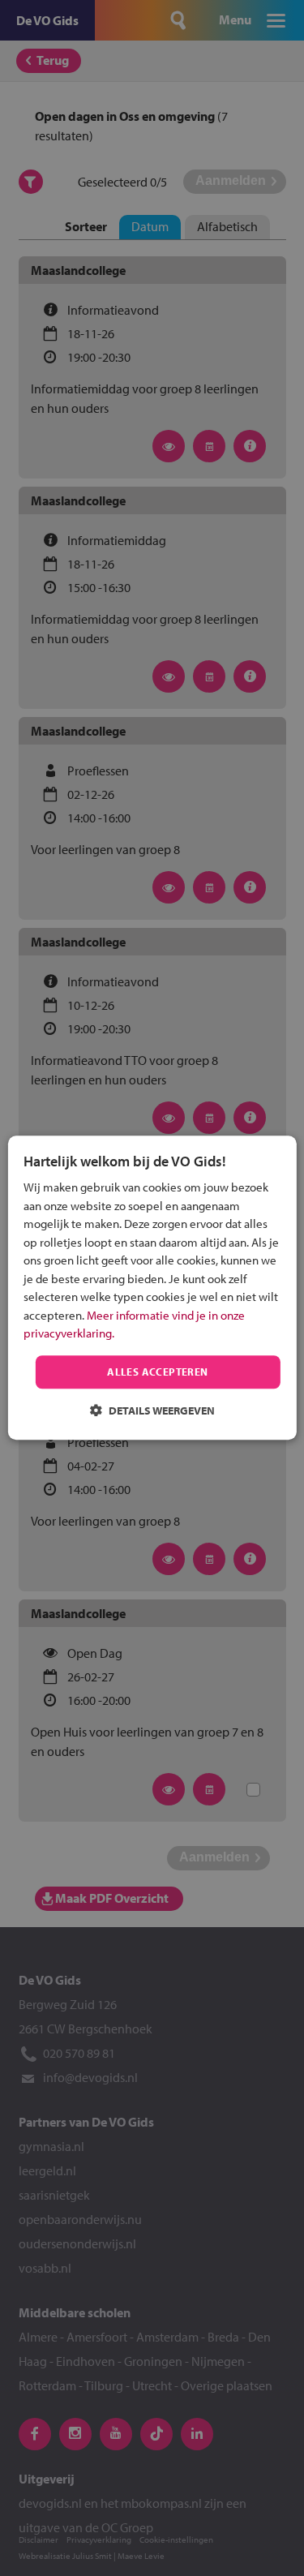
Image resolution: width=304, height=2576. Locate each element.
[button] (152, 1411)
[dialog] (152, 1288)
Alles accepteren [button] (157, 1372)
